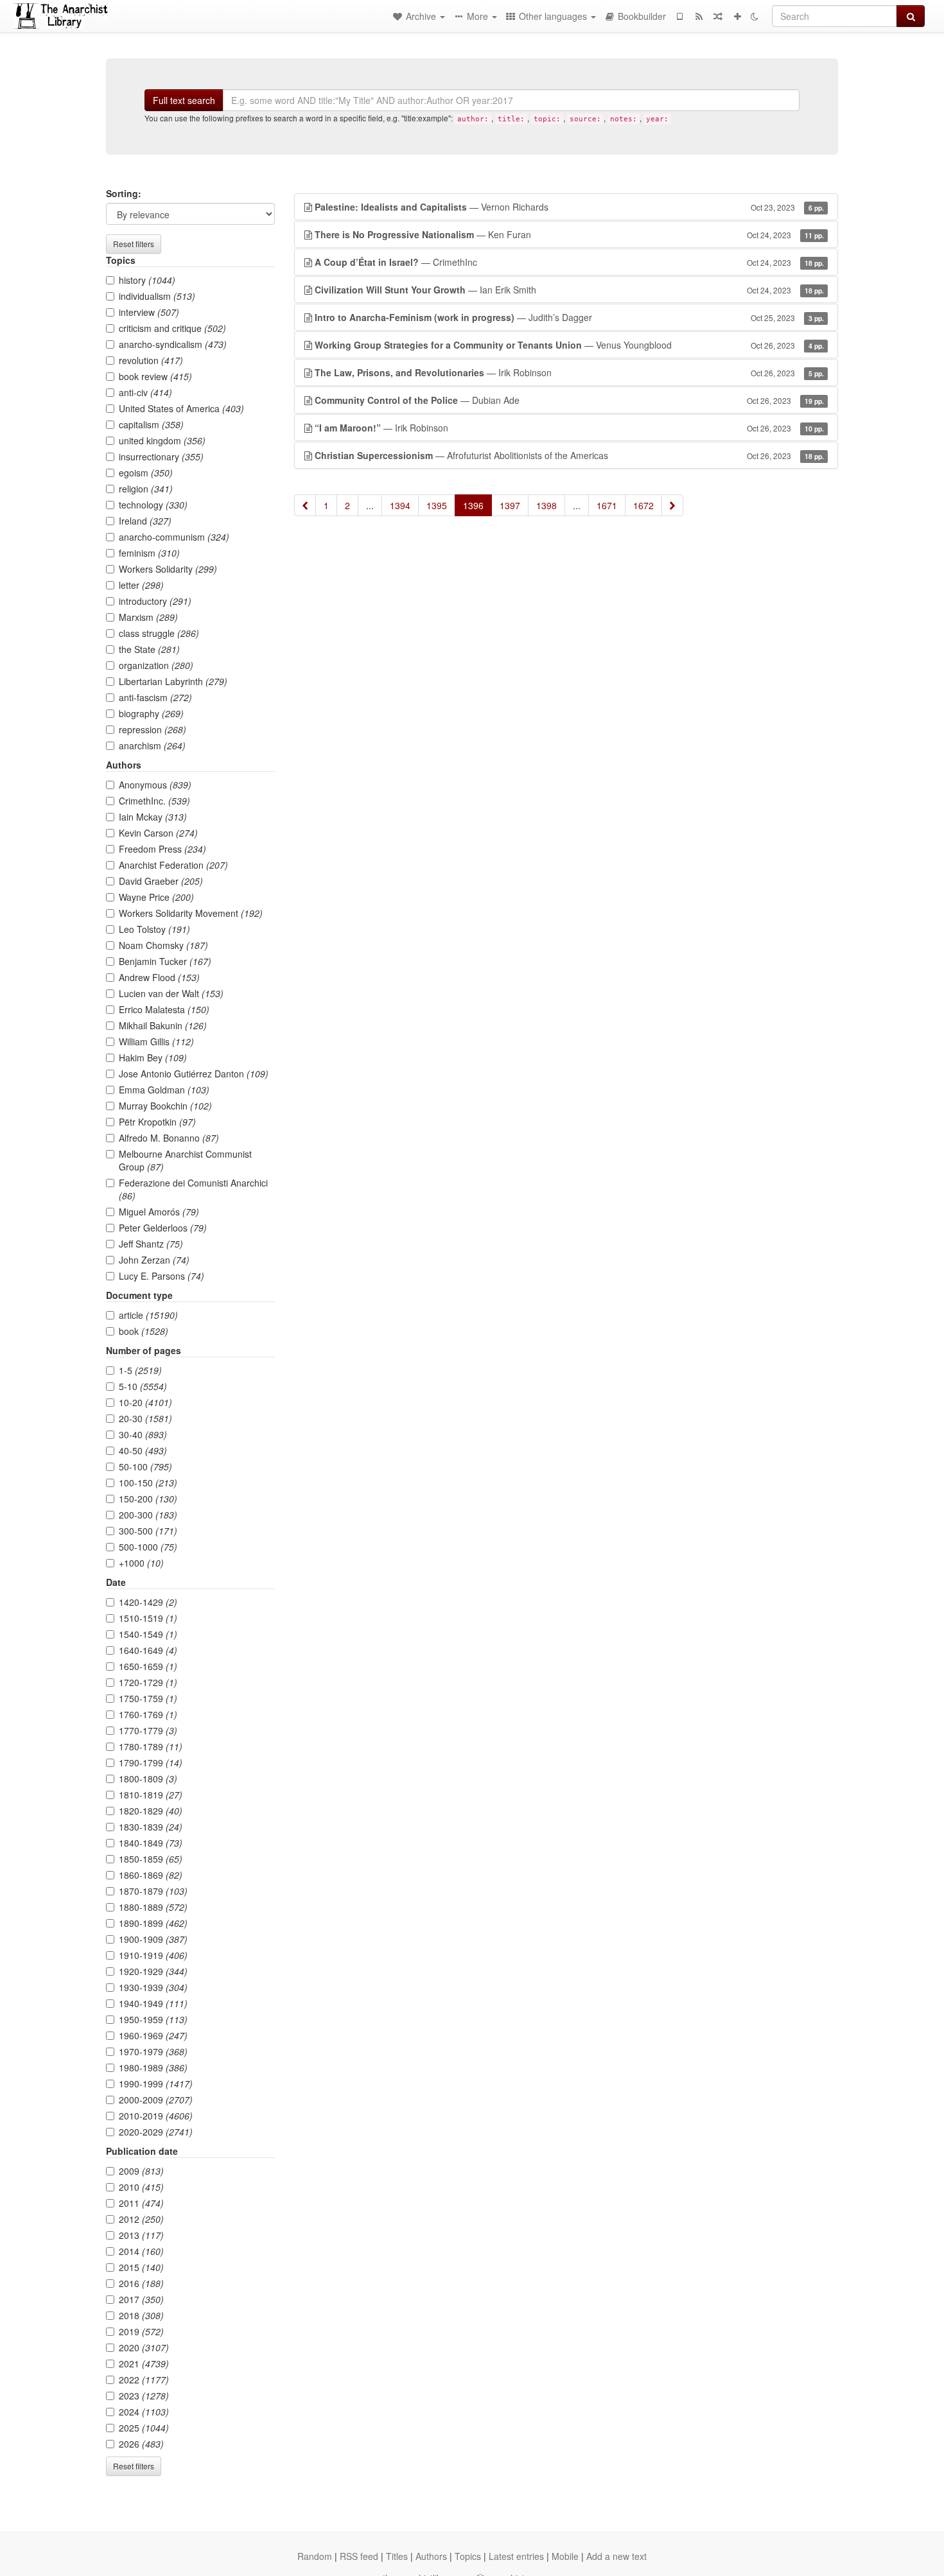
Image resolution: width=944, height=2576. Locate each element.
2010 (141, 2187)
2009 (141, 2171)
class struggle (159, 633)
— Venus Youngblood (569, 345)
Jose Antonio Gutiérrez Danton (194, 1074)
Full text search (184, 100)
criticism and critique (172, 328)
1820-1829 (151, 1811)
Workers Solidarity (168, 569)
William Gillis (156, 1041)
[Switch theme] (755, 16)
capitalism (151, 424)
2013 (141, 2235)
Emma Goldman (164, 1090)
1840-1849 (151, 1843)
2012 (141, 2219)
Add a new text (616, 2556)
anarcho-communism (174, 537)
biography (151, 713)
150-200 (148, 1499)
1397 (510, 505)
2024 (144, 2412)
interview (149, 312)
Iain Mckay (153, 817)
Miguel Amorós (159, 1212)
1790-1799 (151, 1762)
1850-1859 (151, 1859)
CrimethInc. (154, 801)
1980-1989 (153, 2067)
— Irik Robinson (569, 372)
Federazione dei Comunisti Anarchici (193, 1189)
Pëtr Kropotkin (157, 1122)
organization (156, 665)
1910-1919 (153, 1955)
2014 (141, 2251)
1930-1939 (153, 1987)
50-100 (145, 1466)
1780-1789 (151, 1746)
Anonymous (155, 785)
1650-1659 (148, 1666)
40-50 (143, 1450)
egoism (146, 473)
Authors (431, 2556)
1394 (400, 505)
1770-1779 (148, 1730)
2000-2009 (156, 2100)
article (148, 1315)
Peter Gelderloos (163, 1228)
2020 (144, 2347)
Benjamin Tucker (165, 961)
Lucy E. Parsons (162, 1276)
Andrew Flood (159, 977)
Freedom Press (162, 849)
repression (153, 729)
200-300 (148, 1515)
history (147, 280)
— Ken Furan (569, 234)
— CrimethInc (569, 262)
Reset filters (134, 244)
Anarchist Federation (173, 865)
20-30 (145, 1418)
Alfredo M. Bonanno (169, 1138)
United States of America (181, 408)
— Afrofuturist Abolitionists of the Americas (569, 455)
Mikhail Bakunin (163, 1025)
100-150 (148, 1483)
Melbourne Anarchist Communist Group (185, 1160)
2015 (141, 2267)
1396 (473, 505)
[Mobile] (679, 16)
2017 (141, 2299)
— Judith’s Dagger (569, 317)
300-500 (148, 1531)
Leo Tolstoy (154, 929)
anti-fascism (155, 697)
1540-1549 (148, 1634)
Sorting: (124, 193)
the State (149, 649)
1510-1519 (148, 1618)
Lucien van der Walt (171, 993)
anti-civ (145, 392)
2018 (141, 2315)
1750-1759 (148, 1698)
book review (155, 376)
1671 (607, 505)
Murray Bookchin (165, 1106)
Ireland (145, 521)
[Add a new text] (737, 16)
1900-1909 (153, 1939)
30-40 (143, 1434)
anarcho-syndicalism (173, 344)
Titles (397, 2556)
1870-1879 (153, 1891)
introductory (155, 601)
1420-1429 (148, 1602)
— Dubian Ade (569, 400)
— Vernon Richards (569, 207)
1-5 (140, 1370)
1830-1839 (151, 1827)
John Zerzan (154, 1260)
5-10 (143, 1386)
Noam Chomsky (163, 945)
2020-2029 (156, 2132)
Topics (468, 2556)
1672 (643, 505)
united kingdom (162, 440)
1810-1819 (151, 1795)
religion (146, 489)
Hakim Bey (153, 1057)
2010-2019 (156, 2116)
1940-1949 (153, 2003)
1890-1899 (153, 1923)
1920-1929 (153, 1971)
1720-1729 (148, 1682)
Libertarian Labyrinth (173, 681)
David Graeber (161, 881)
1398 (546, 505)
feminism (149, 553)
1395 (437, 505)
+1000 (141, 1563)
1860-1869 (151, 1875)
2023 (144, 2396)
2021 (144, 2363)
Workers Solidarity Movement (191, 913)
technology (153, 505)
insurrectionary (161, 457)
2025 (144, 2428)
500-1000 (148, 1547)
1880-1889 (153, 1907)
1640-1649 (148, 1650)
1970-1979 (153, 2051)
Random (315, 2556)
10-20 (145, 1402)
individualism (157, 296)
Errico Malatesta (164, 1009)
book (144, 1331)
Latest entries (516, 2556)
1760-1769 (148, 1714)
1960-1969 (153, 2035)
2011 (141, 2203)
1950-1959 (153, 2019)
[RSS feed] (699, 16)
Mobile (565, 2556)
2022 (144, 2380)
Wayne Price (156, 897)
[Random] (718, 16)
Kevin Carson (158, 833)
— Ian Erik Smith (569, 290)
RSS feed (359, 2556)
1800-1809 (148, 1779)
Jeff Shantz (151, 1244)
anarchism (152, 745)
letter (141, 585)
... (370, 505)
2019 (141, 2331)
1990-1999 (156, 2084)
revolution (151, 360)
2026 (141, 2444)
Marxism (148, 617)
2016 (141, 2283)
